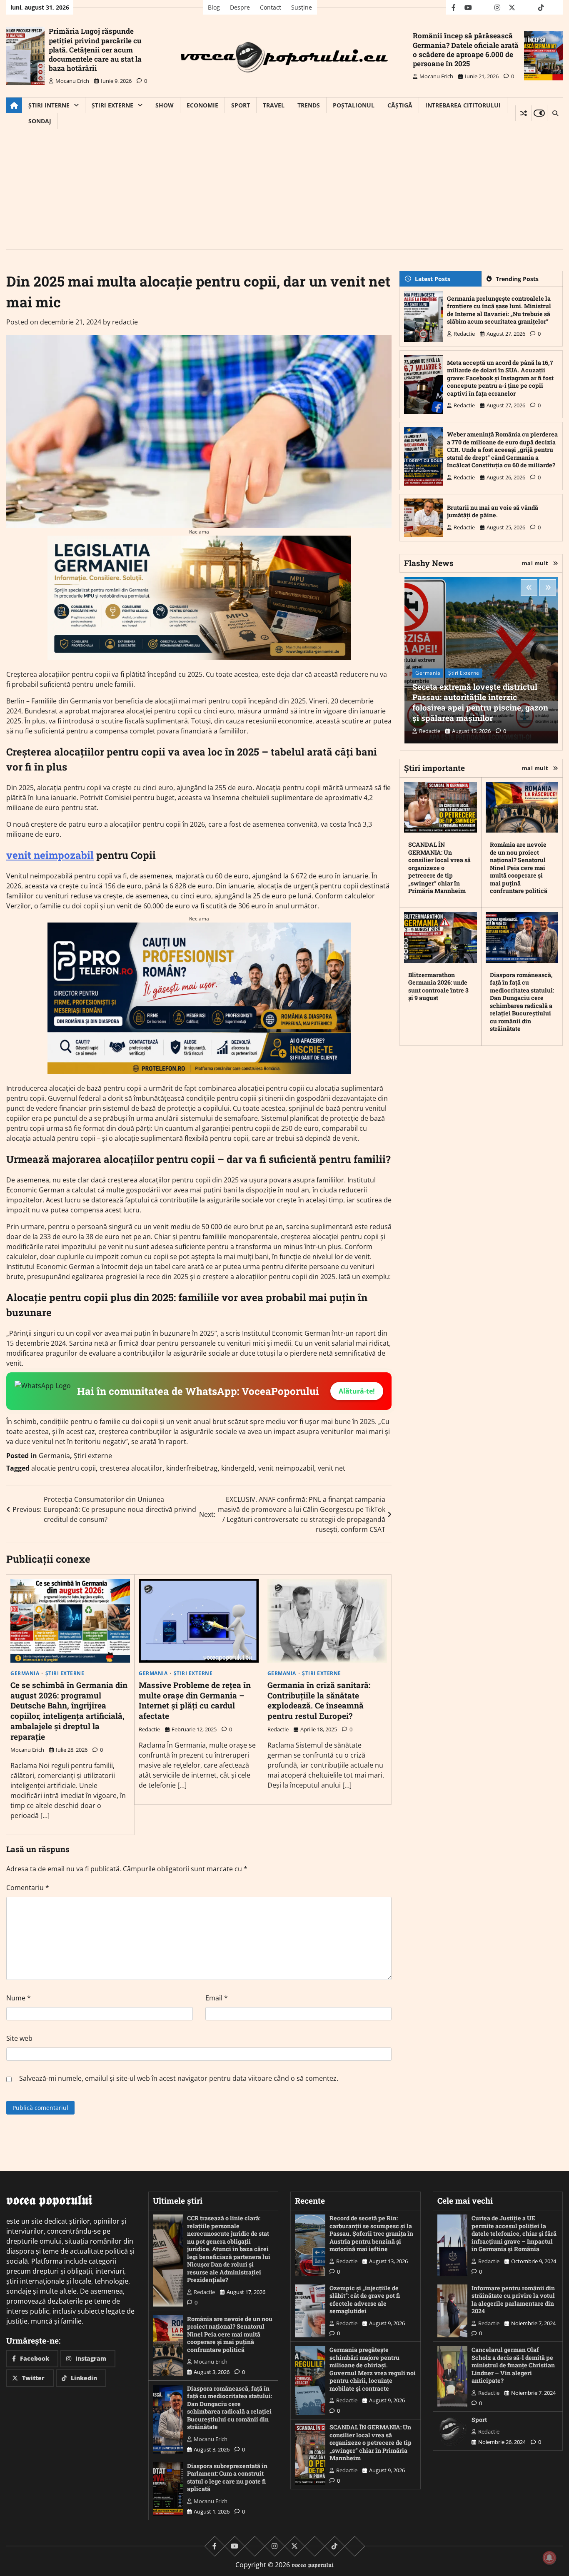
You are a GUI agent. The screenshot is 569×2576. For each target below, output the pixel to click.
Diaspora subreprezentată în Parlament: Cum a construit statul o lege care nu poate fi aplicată (227, 2477)
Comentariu (28, 1888)
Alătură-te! (357, 1391)
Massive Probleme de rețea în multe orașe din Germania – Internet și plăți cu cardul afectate (195, 1700)
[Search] (555, 113)
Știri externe (112, 105)
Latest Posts (433, 279)
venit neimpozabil (50, 855)
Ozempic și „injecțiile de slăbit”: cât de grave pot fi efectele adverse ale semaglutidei (365, 2300)
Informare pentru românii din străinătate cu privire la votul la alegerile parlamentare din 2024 (513, 2300)
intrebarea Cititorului (463, 105)
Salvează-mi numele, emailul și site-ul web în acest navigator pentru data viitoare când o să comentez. (179, 2078)
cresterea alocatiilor (131, 1468)
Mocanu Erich (72, 81)
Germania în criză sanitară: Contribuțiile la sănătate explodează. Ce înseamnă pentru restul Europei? (319, 1700)
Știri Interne (49, 105)
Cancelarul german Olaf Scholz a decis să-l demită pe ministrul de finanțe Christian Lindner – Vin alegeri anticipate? (513, 2365)
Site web (19, 2038)
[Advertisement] (284, 192)
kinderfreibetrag (192, 1468)
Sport (241, 105)
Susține (302, 7)
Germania (54, 1456)
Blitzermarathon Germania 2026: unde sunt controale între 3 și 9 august (438, 986)
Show (165, 105)
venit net (332, 1468)
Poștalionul (354, 105)
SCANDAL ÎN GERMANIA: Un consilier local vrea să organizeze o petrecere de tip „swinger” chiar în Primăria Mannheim (439, 868)
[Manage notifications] (549, 2558)
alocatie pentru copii (64, 1468)
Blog (214, 7)
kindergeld (238, 1468)
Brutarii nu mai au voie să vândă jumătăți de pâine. (493, 511)
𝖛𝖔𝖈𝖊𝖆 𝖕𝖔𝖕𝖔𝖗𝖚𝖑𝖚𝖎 (313, 2565)
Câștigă (400, 105)
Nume (19, 1998)
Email (217, 1998)
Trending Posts (517, 279)
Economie (202, 105)
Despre (240, 7)
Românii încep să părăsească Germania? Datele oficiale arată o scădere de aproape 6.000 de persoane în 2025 (466, 49)
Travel (274, 105)
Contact (271, 7)
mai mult (535, 563)
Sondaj (40, 121)
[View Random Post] (523, 113)
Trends (309, 105)
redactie (125, 322)
